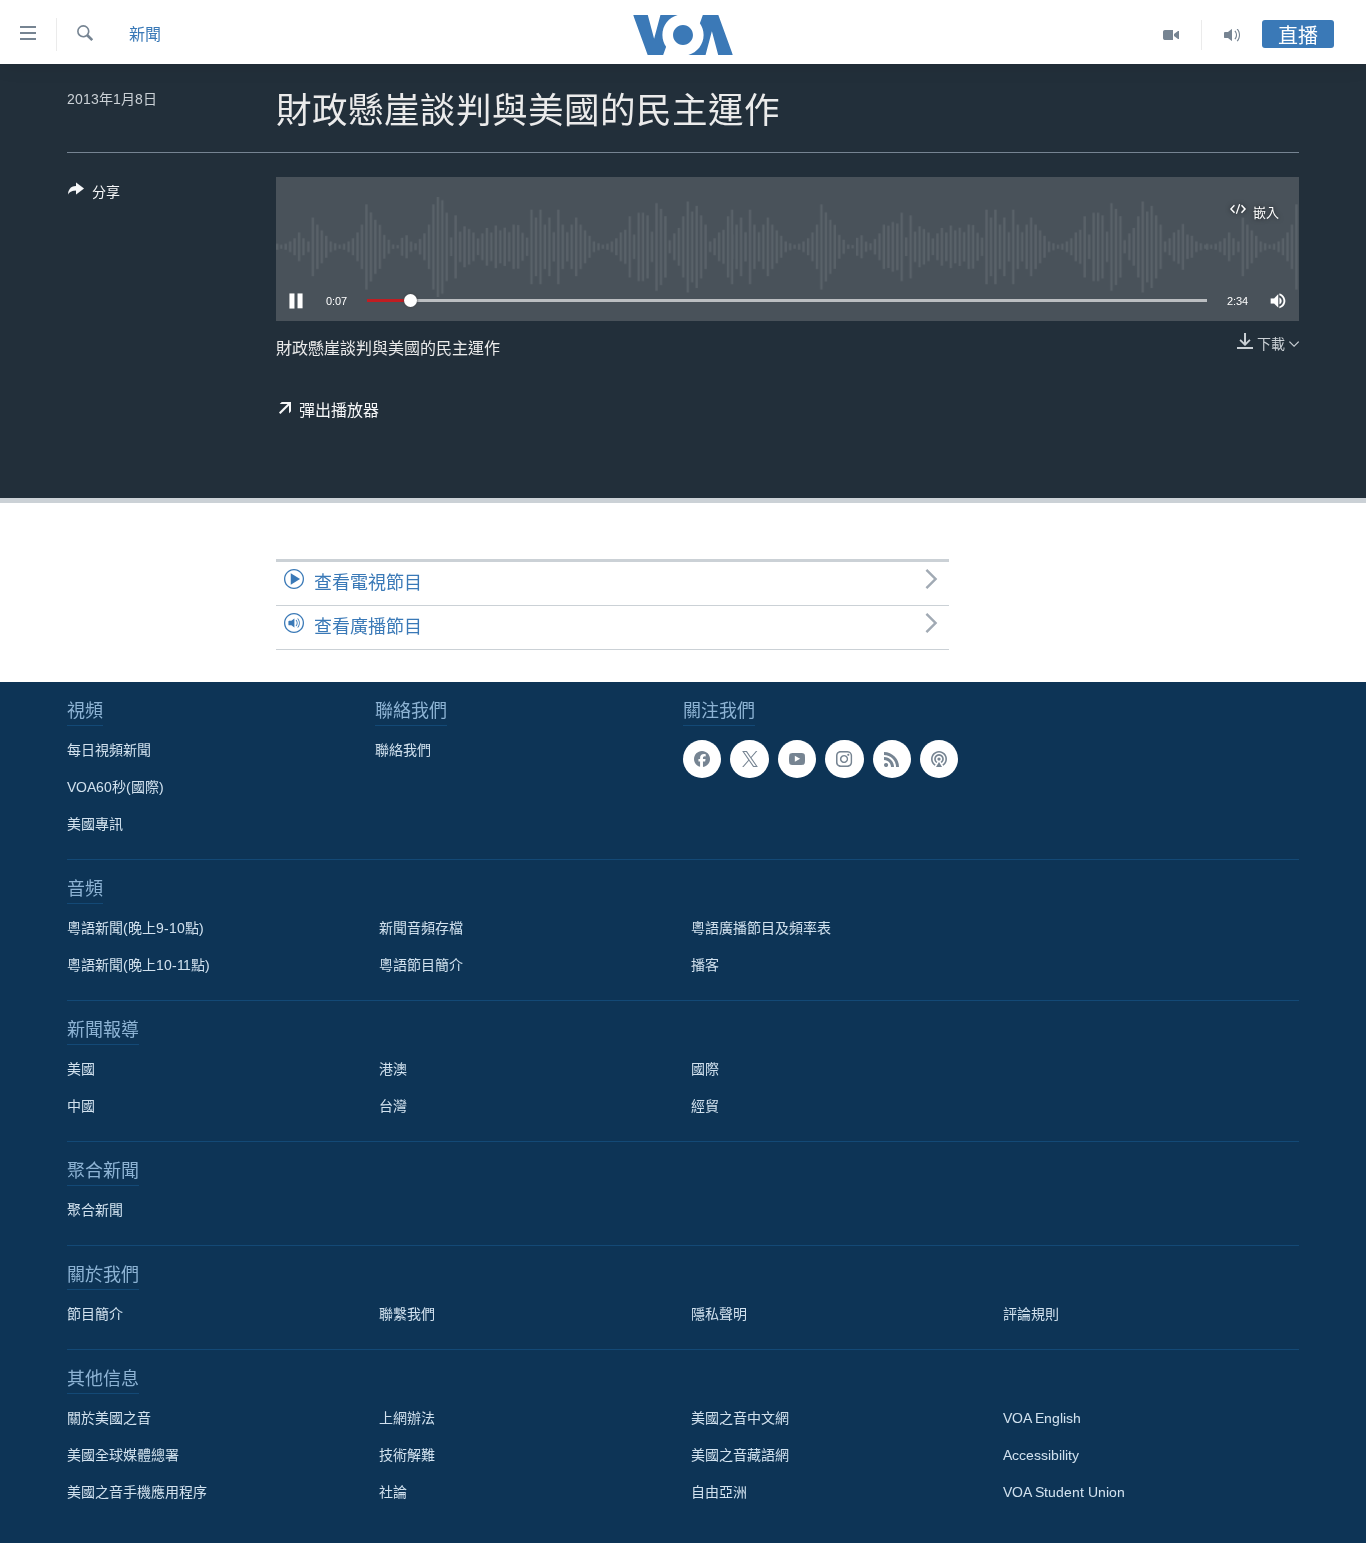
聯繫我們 (407, 1314)
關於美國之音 (109, 1418)
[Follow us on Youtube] (797, 759)
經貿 (705, 1106)
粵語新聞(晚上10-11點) (138, 965)
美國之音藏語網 (740, 1455)
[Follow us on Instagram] (844, 759)
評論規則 (1031, 1314)
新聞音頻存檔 (421, 928)
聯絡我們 (403, 750)
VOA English (1042, 1418)
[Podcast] (939, 759)
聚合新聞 (95, 1210)
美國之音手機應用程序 (137, 1492)
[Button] (94, 195)
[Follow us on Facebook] (702, 759)
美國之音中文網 (740, 1418)
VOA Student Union (1064, 1492)
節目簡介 (95, 1314)
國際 (705, 1069)
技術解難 (407, 1455)
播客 (705, 965)
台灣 (393, 1106)
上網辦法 (407, 1418)
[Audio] (1232, 35)
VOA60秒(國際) (115, 787)
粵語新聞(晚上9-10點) (135, 928)
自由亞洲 (719, 1492)
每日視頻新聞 (109, 750)
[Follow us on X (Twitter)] (749, 759)
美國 (81, 1069)
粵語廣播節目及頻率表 (761, 928)
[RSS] (892, 759)
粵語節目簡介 (421, 965)
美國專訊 (95, 824)
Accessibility (1041, 1455)
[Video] (1171, 35)
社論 (393, 1492)
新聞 (145, 34)
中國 (81, 1106)
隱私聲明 (719, 1314)
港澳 (393, 1069)
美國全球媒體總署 (123, 1455)
